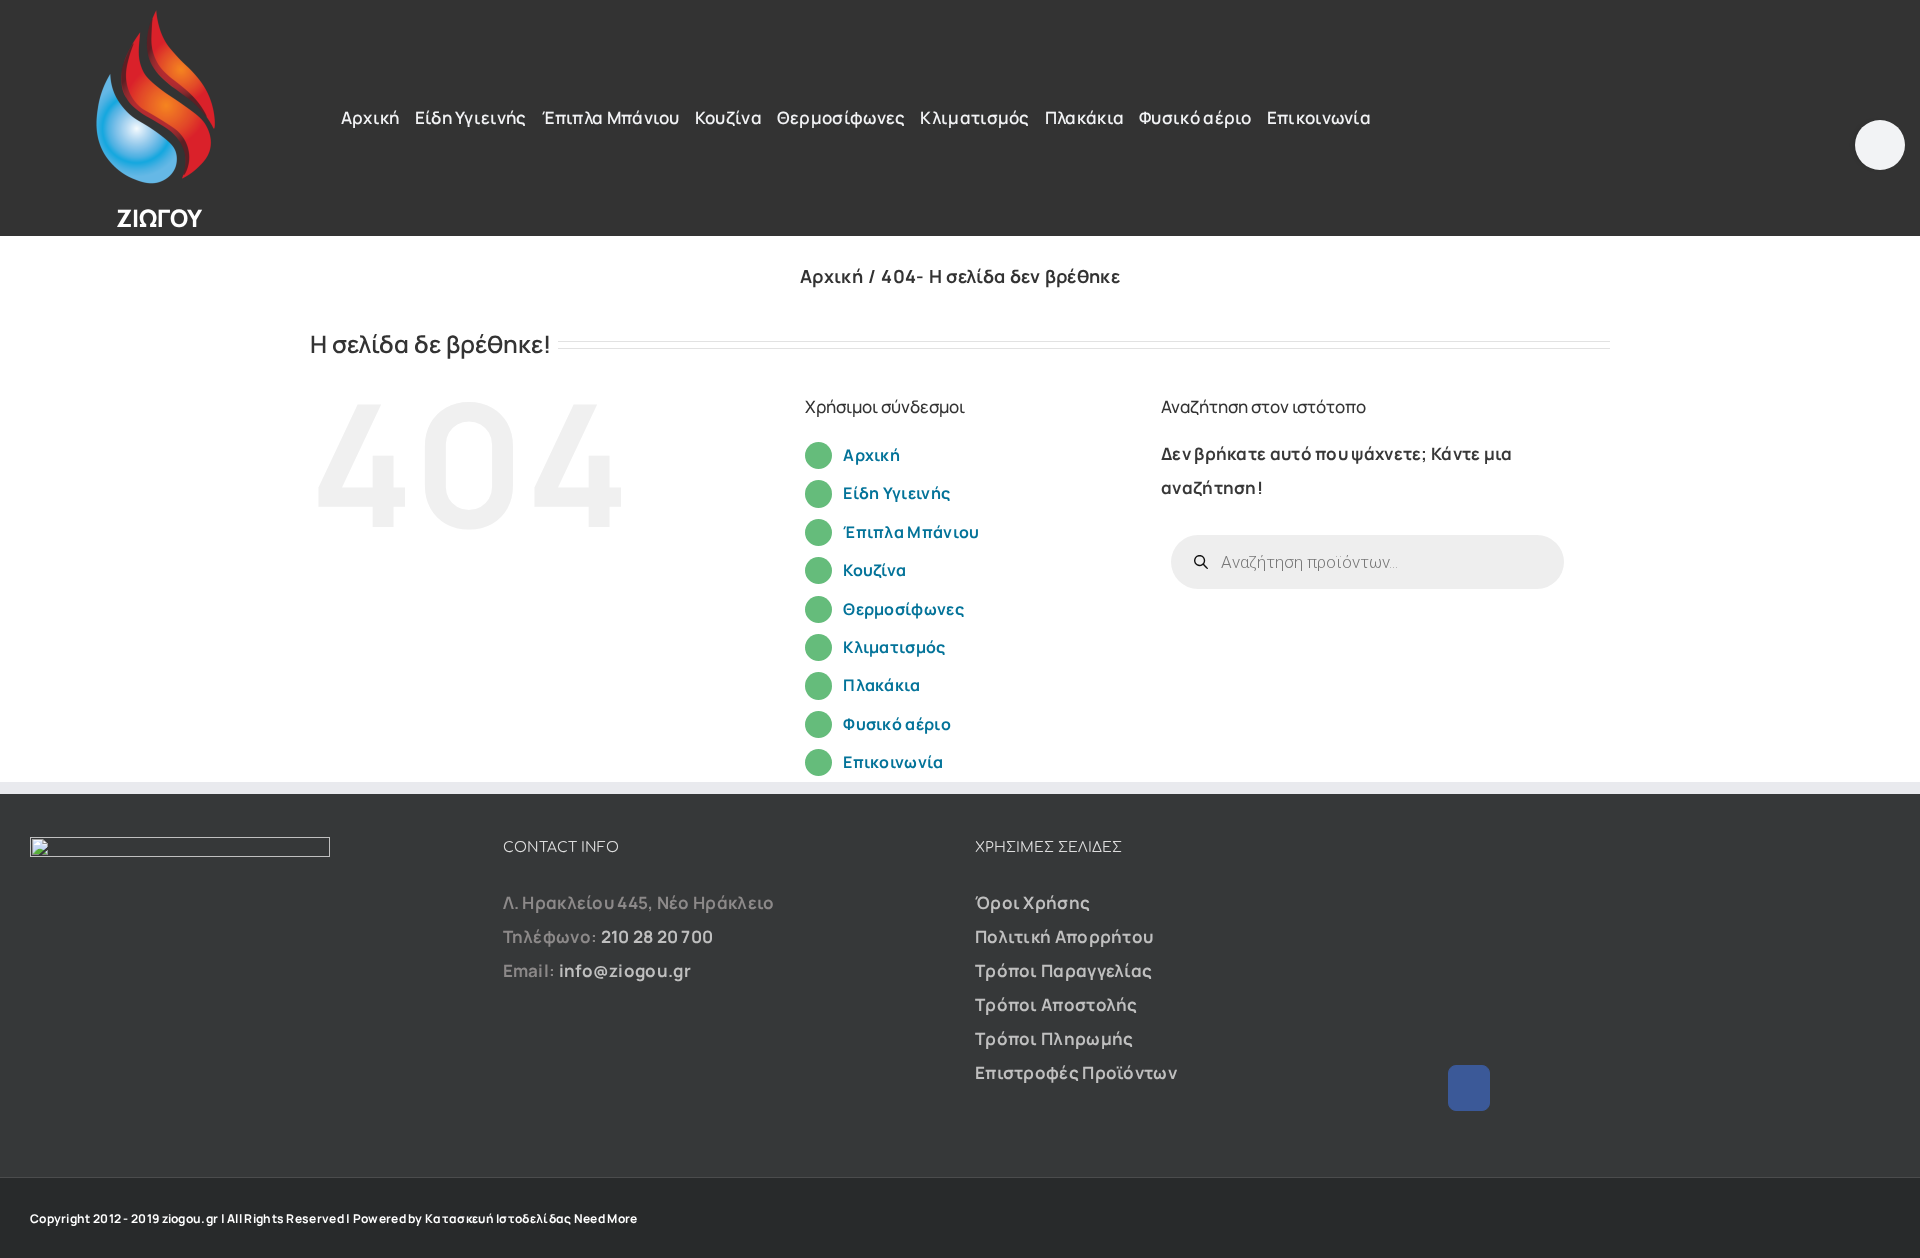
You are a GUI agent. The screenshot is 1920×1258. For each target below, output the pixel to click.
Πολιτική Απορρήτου (1064, 936)
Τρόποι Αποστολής (1056, 1004)
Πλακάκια (881, 685)
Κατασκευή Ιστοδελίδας (498, 1218)
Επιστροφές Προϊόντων (1076, 1072)
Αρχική (871, 455)
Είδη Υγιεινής (896, 493)
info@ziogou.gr (625, 970)
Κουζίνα (874, 570)
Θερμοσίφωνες (903, 609)
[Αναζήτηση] (1708, 108)
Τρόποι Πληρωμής (1054, 1038)
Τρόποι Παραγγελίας (1063, 970)
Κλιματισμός (894, 647)
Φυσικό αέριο (897, 724)
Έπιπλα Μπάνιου (911, 532)
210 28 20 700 (657, 936)
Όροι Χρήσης (1032, 902)
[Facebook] (1469, 1088)
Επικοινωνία (893, 762)
